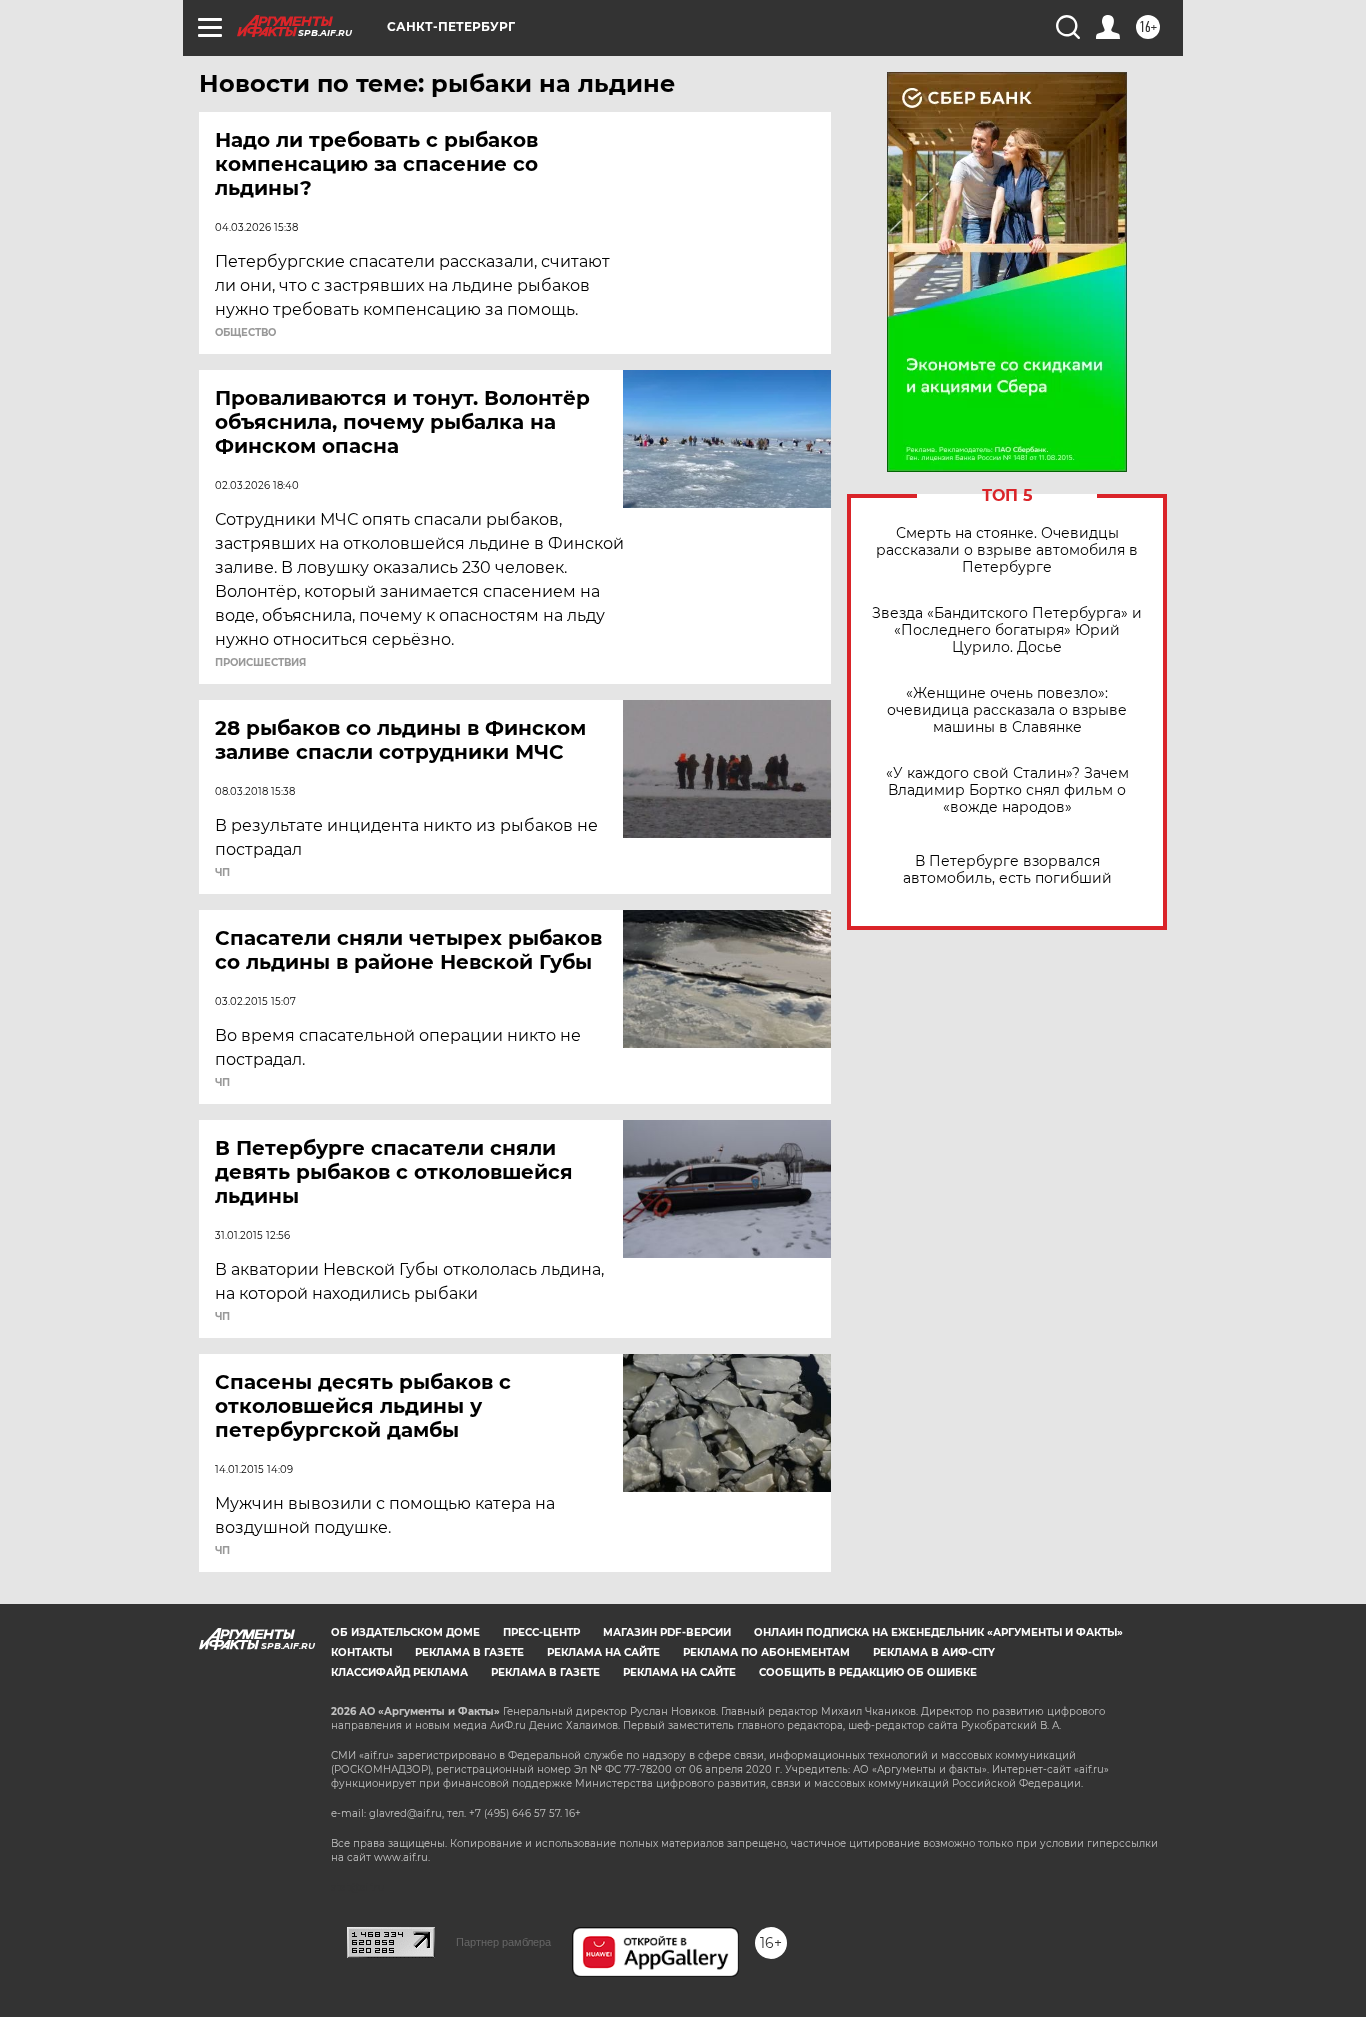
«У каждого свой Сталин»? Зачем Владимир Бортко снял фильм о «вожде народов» (1007, 790)
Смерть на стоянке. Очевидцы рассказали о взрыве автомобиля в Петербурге (1007, 550)
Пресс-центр (541, 1632)
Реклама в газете (469, 1652)
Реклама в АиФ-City (934, 1652)
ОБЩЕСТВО (245, 333)
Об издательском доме (405, 1632)
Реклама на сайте (603, 1652)
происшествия (260, 663)
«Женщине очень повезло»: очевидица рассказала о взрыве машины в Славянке (1007, 710)
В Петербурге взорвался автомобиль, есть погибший (1007, 870)
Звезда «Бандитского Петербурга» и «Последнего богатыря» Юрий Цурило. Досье (1007, 630)
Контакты (361, 1652)
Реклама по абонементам (766, 1652)
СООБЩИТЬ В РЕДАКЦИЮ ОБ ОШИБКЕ (868, 1672)
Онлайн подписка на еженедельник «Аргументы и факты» (938, 1632)
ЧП (222, 873)
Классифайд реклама (399, 1672)
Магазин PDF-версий (667, 1632)
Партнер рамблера (503, 1942)
